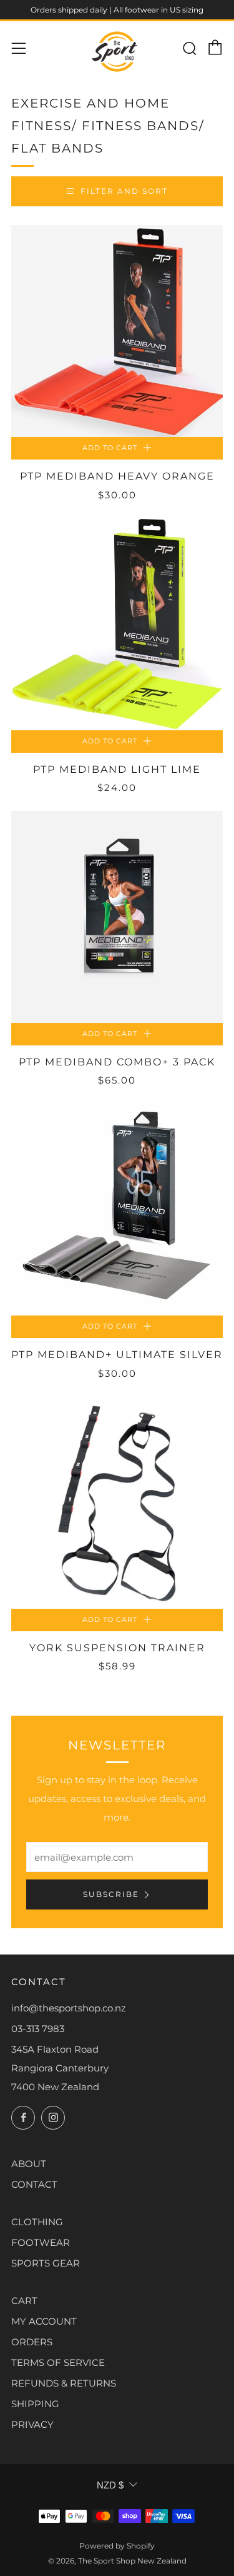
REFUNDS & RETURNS (64, 2383)
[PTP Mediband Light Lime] (117, 624)
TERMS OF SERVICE (58, 2362)
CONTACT (34, 2184)
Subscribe (111, 1894)
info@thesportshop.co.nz (69, 2008)
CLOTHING (37, 2222)
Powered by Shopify (117, 2546)
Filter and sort (124, 191)
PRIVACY (32, 2424)
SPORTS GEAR (46, 2263)
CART (24, 2301)
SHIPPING (35, 2404)
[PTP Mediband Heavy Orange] (117, 331)
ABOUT (29, 2164)
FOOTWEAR (41, 2242)
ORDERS (32, 2342)
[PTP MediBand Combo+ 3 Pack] (117, 917)
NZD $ (110, 2485)
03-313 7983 (38, 2029)
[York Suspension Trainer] (117, 1503)
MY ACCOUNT (44, 2321)
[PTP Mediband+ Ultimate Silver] (117, 1210)
